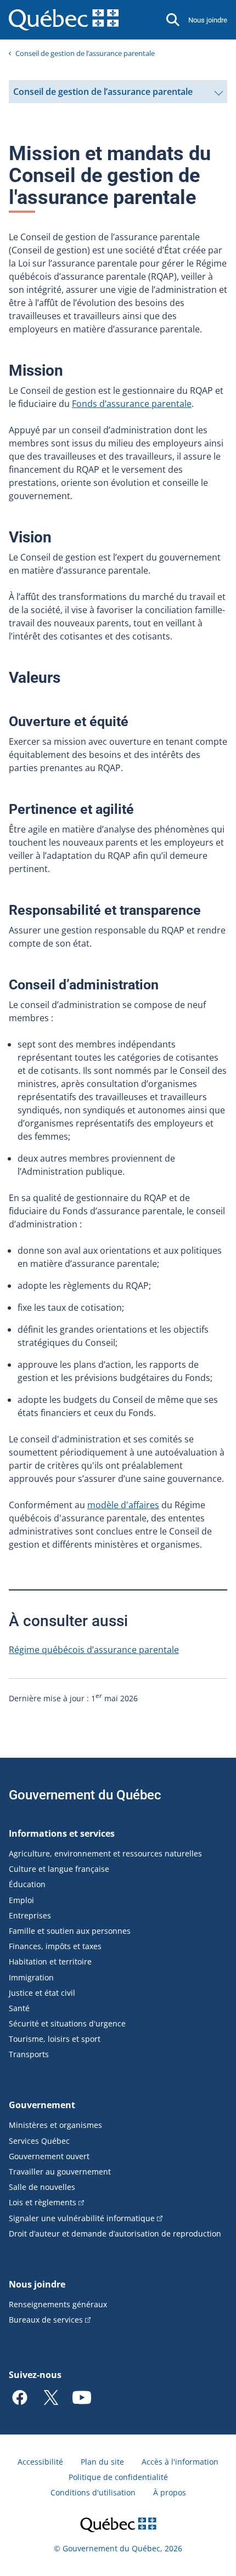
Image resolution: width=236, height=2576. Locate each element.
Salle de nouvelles (42, 2187)
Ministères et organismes (55, 2125)
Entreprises (30, 1915)
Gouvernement (42, 2105)
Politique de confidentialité (118, 2477)
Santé (19, 2008)
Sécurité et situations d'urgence (67, 2023)
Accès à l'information (180, 2462)
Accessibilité (40, 2462)
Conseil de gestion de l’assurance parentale (85, 53)
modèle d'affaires (123, 1505)
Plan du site (102, 2462)
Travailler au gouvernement (60, 2172)
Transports (29, 2054)
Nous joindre (208, 20)
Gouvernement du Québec (85, 1795)
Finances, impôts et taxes (55, 1946)
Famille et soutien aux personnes (70, 1931)
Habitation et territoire (50, 1961)
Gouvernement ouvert (49, 2156)
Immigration (31, 1977)
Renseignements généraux (58, 2304)
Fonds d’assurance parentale (132, 404)
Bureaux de (46, 2320)
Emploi (21, 1900)
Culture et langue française (59, 1869)
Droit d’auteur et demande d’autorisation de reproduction (115, 2234)
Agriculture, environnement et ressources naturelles (105, 1853)
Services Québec (39, 2141)
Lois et (43, 2202)
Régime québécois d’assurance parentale (94, 1650)
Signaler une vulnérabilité (82, 2218)
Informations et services (62, 1833)
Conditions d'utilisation (93, 2492)
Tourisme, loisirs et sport (55, 2039)
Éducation (27, 1884)
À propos (170, 2492)
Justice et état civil (42, 1993)
